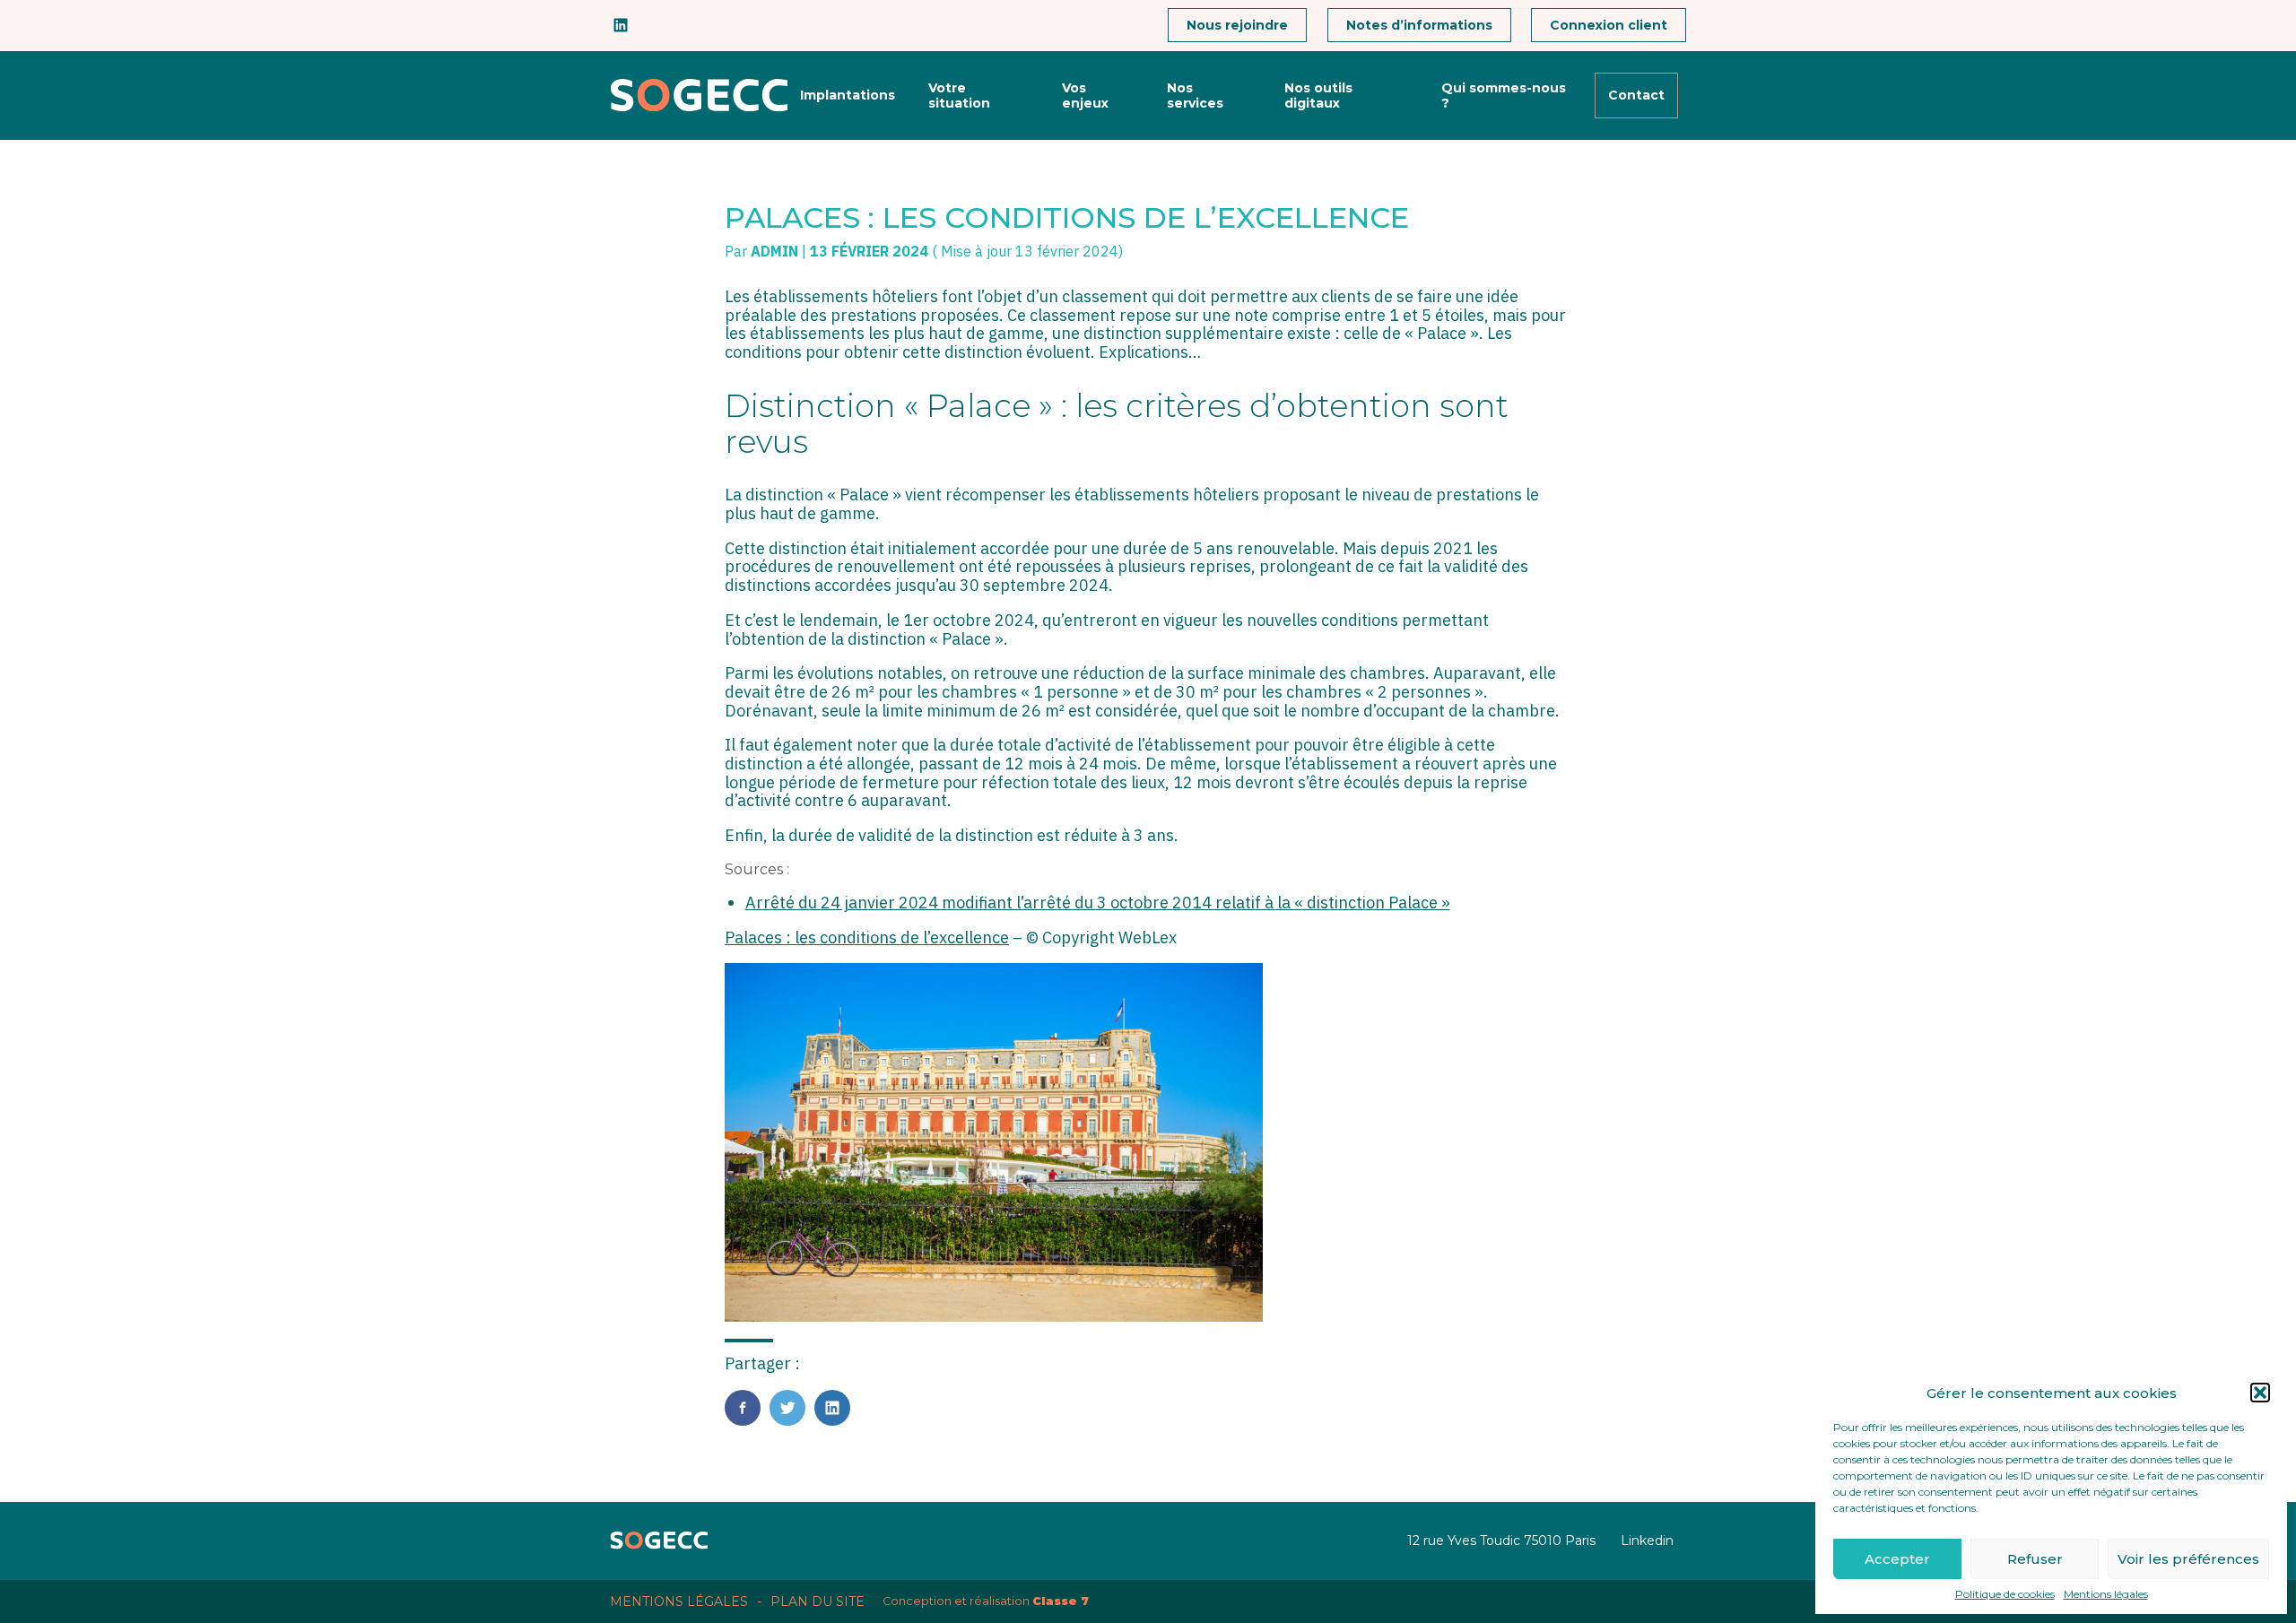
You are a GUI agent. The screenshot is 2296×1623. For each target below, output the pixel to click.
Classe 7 (1061, 1601)
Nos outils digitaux (1318, 95)
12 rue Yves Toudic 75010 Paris (1501, 1541)
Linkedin (1647, 1541)
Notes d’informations (1419, 25)
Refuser (2035, 1559)
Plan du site (818, 1601)
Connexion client (1609, 25)
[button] (2260, 1393)
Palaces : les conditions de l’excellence (867, 937)
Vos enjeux (1085, 95)
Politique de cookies (2005, 1594)
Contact (1636, 95)
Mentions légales (2106, 1594)
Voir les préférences (2188, 1559)
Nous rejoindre (1237, 25)
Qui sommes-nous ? (1504, 95)
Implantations (848, 95)
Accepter (1897, 1559)
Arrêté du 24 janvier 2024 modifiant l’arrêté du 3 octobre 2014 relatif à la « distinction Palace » (1098, 903)
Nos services (1195, 95)
